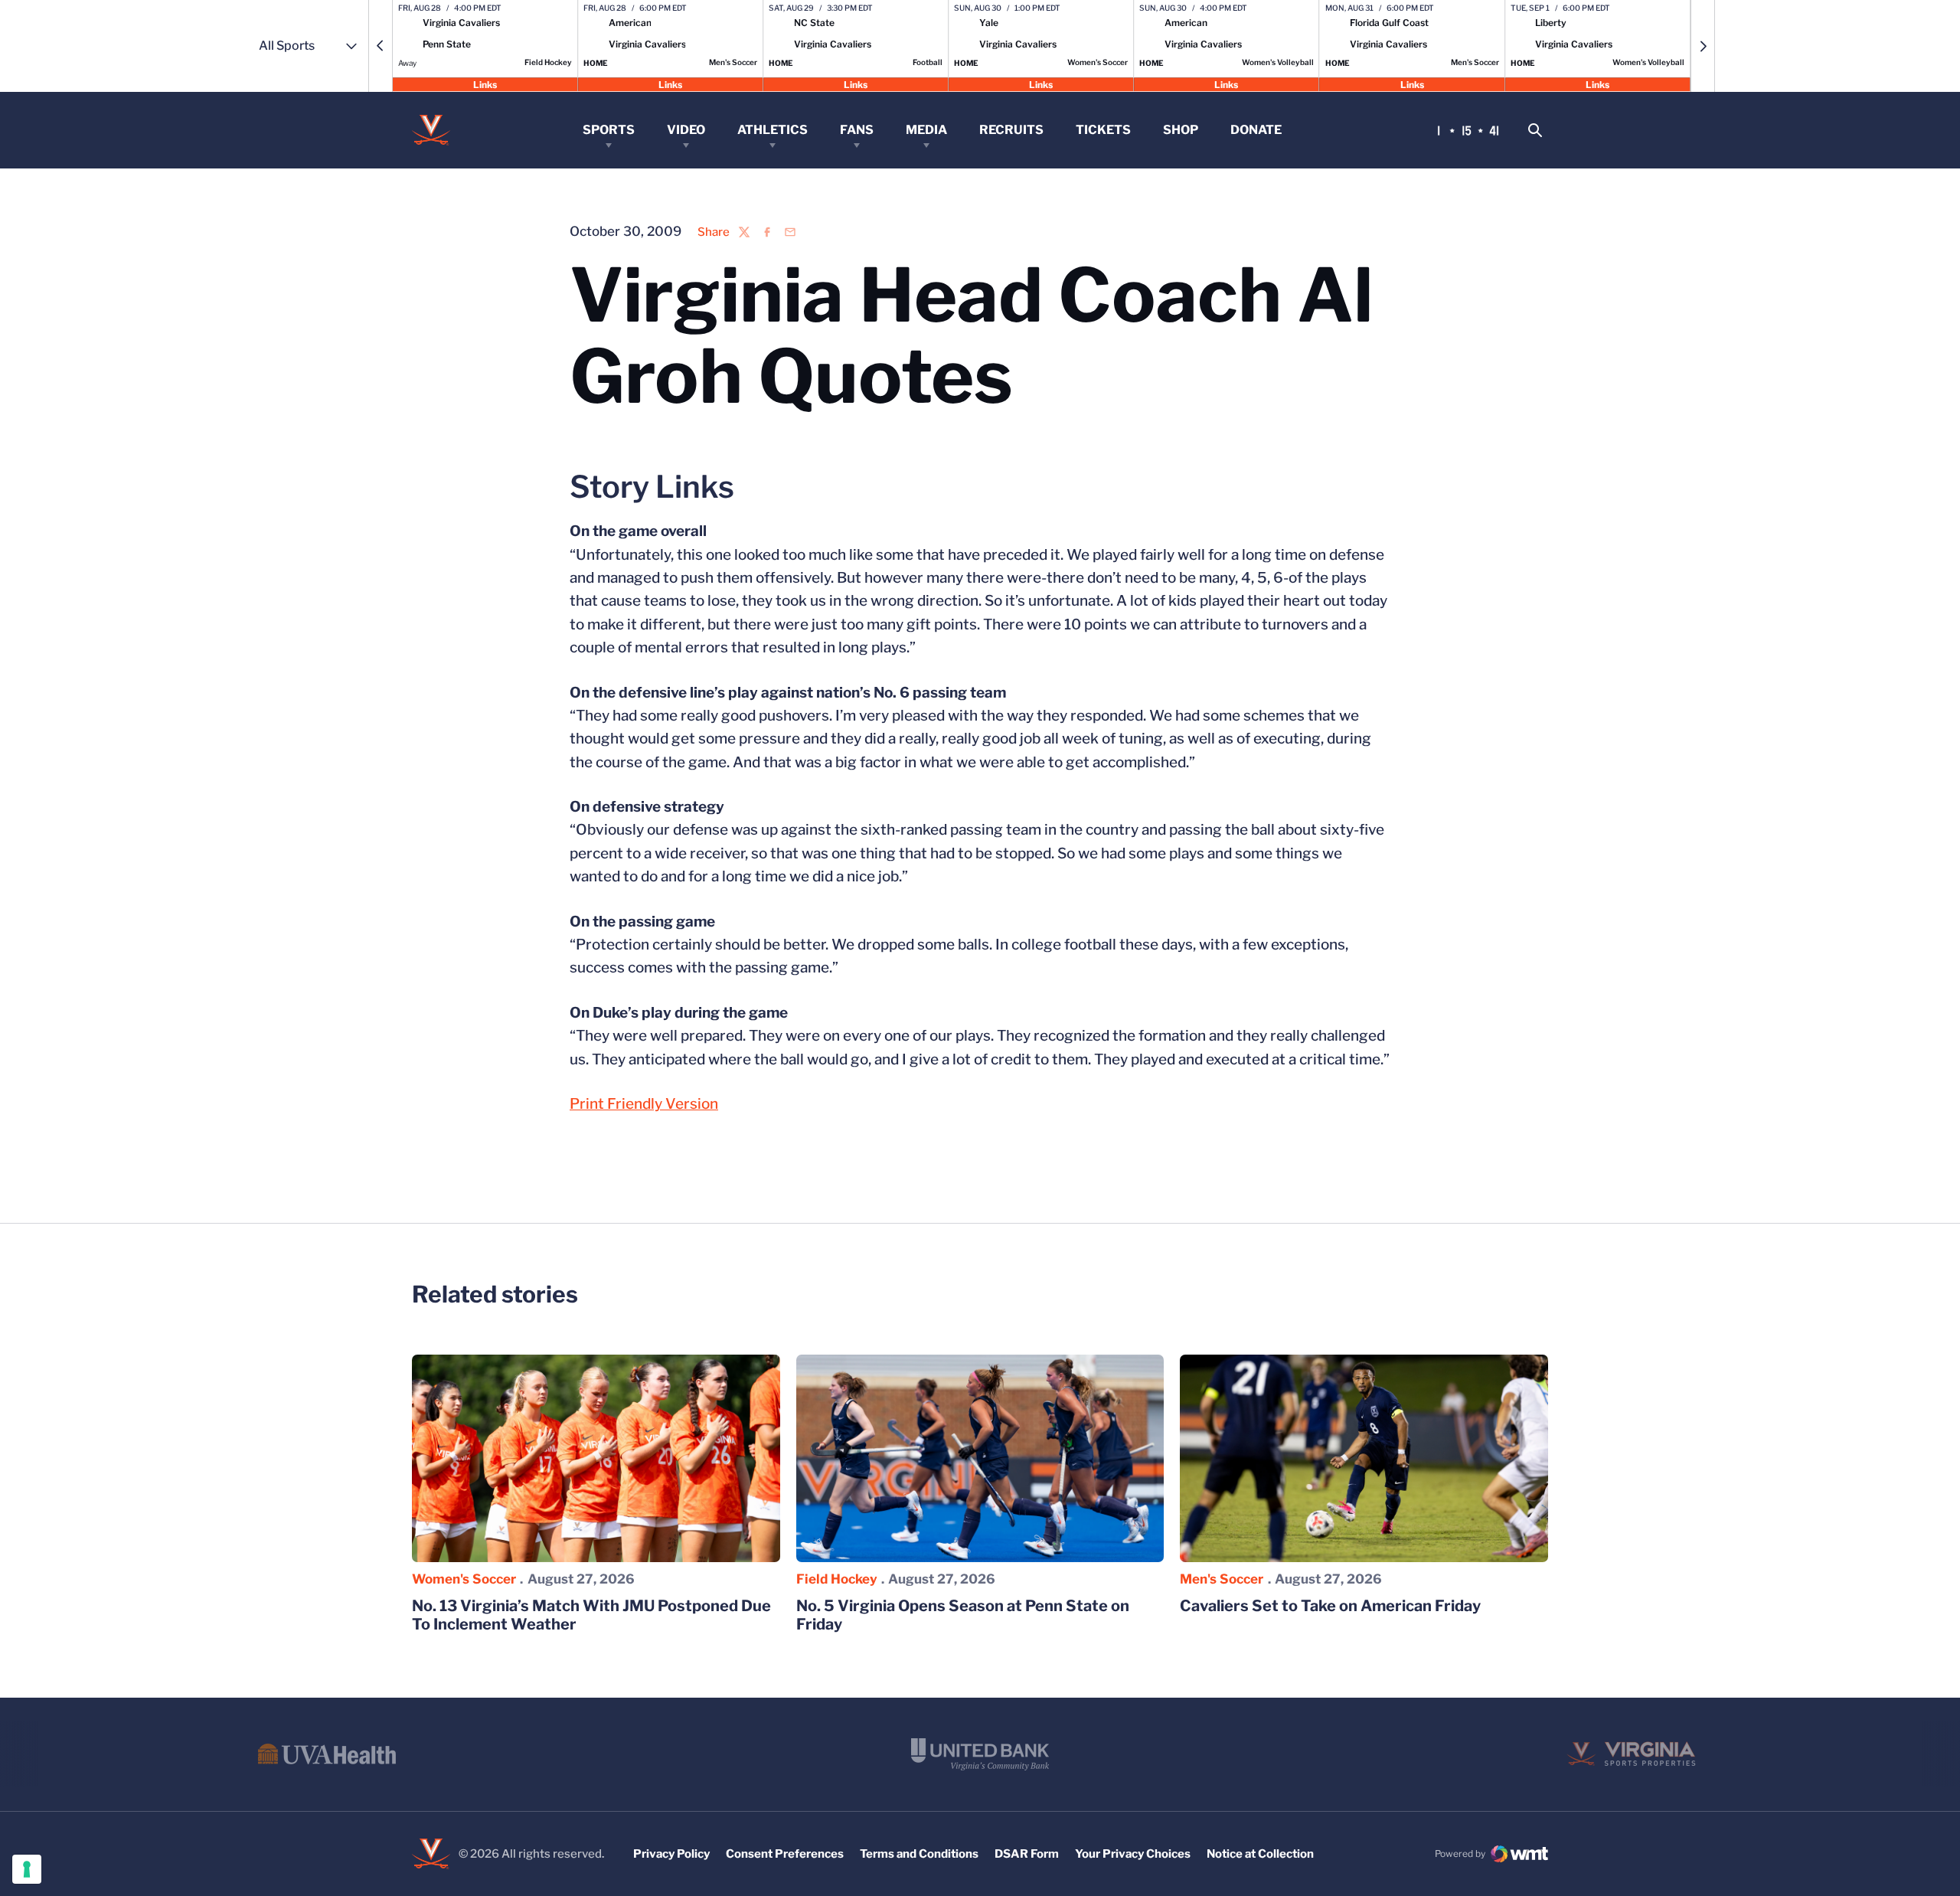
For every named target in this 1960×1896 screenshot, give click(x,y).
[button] (381, 46)
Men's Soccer (1222, 1579)
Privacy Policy (671, 1854)
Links (485, 84)
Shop (1181, 130)
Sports (609, 130)
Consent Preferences (785, 1854)
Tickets (1103, 130)
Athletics (773, 130)
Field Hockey (837, 1579)
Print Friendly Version (644, 1104)
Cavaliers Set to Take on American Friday (1330, 1606)
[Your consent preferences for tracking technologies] (27, 1869)
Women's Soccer (464, 1579)
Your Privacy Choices (1133, 1854)
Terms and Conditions (919, 1854)
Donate (1256, 130)
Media (926, 130)
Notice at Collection (1260, 1854)
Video (686, 130)
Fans (857, 130)
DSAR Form (1027, 1854)
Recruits (1011, 130)
